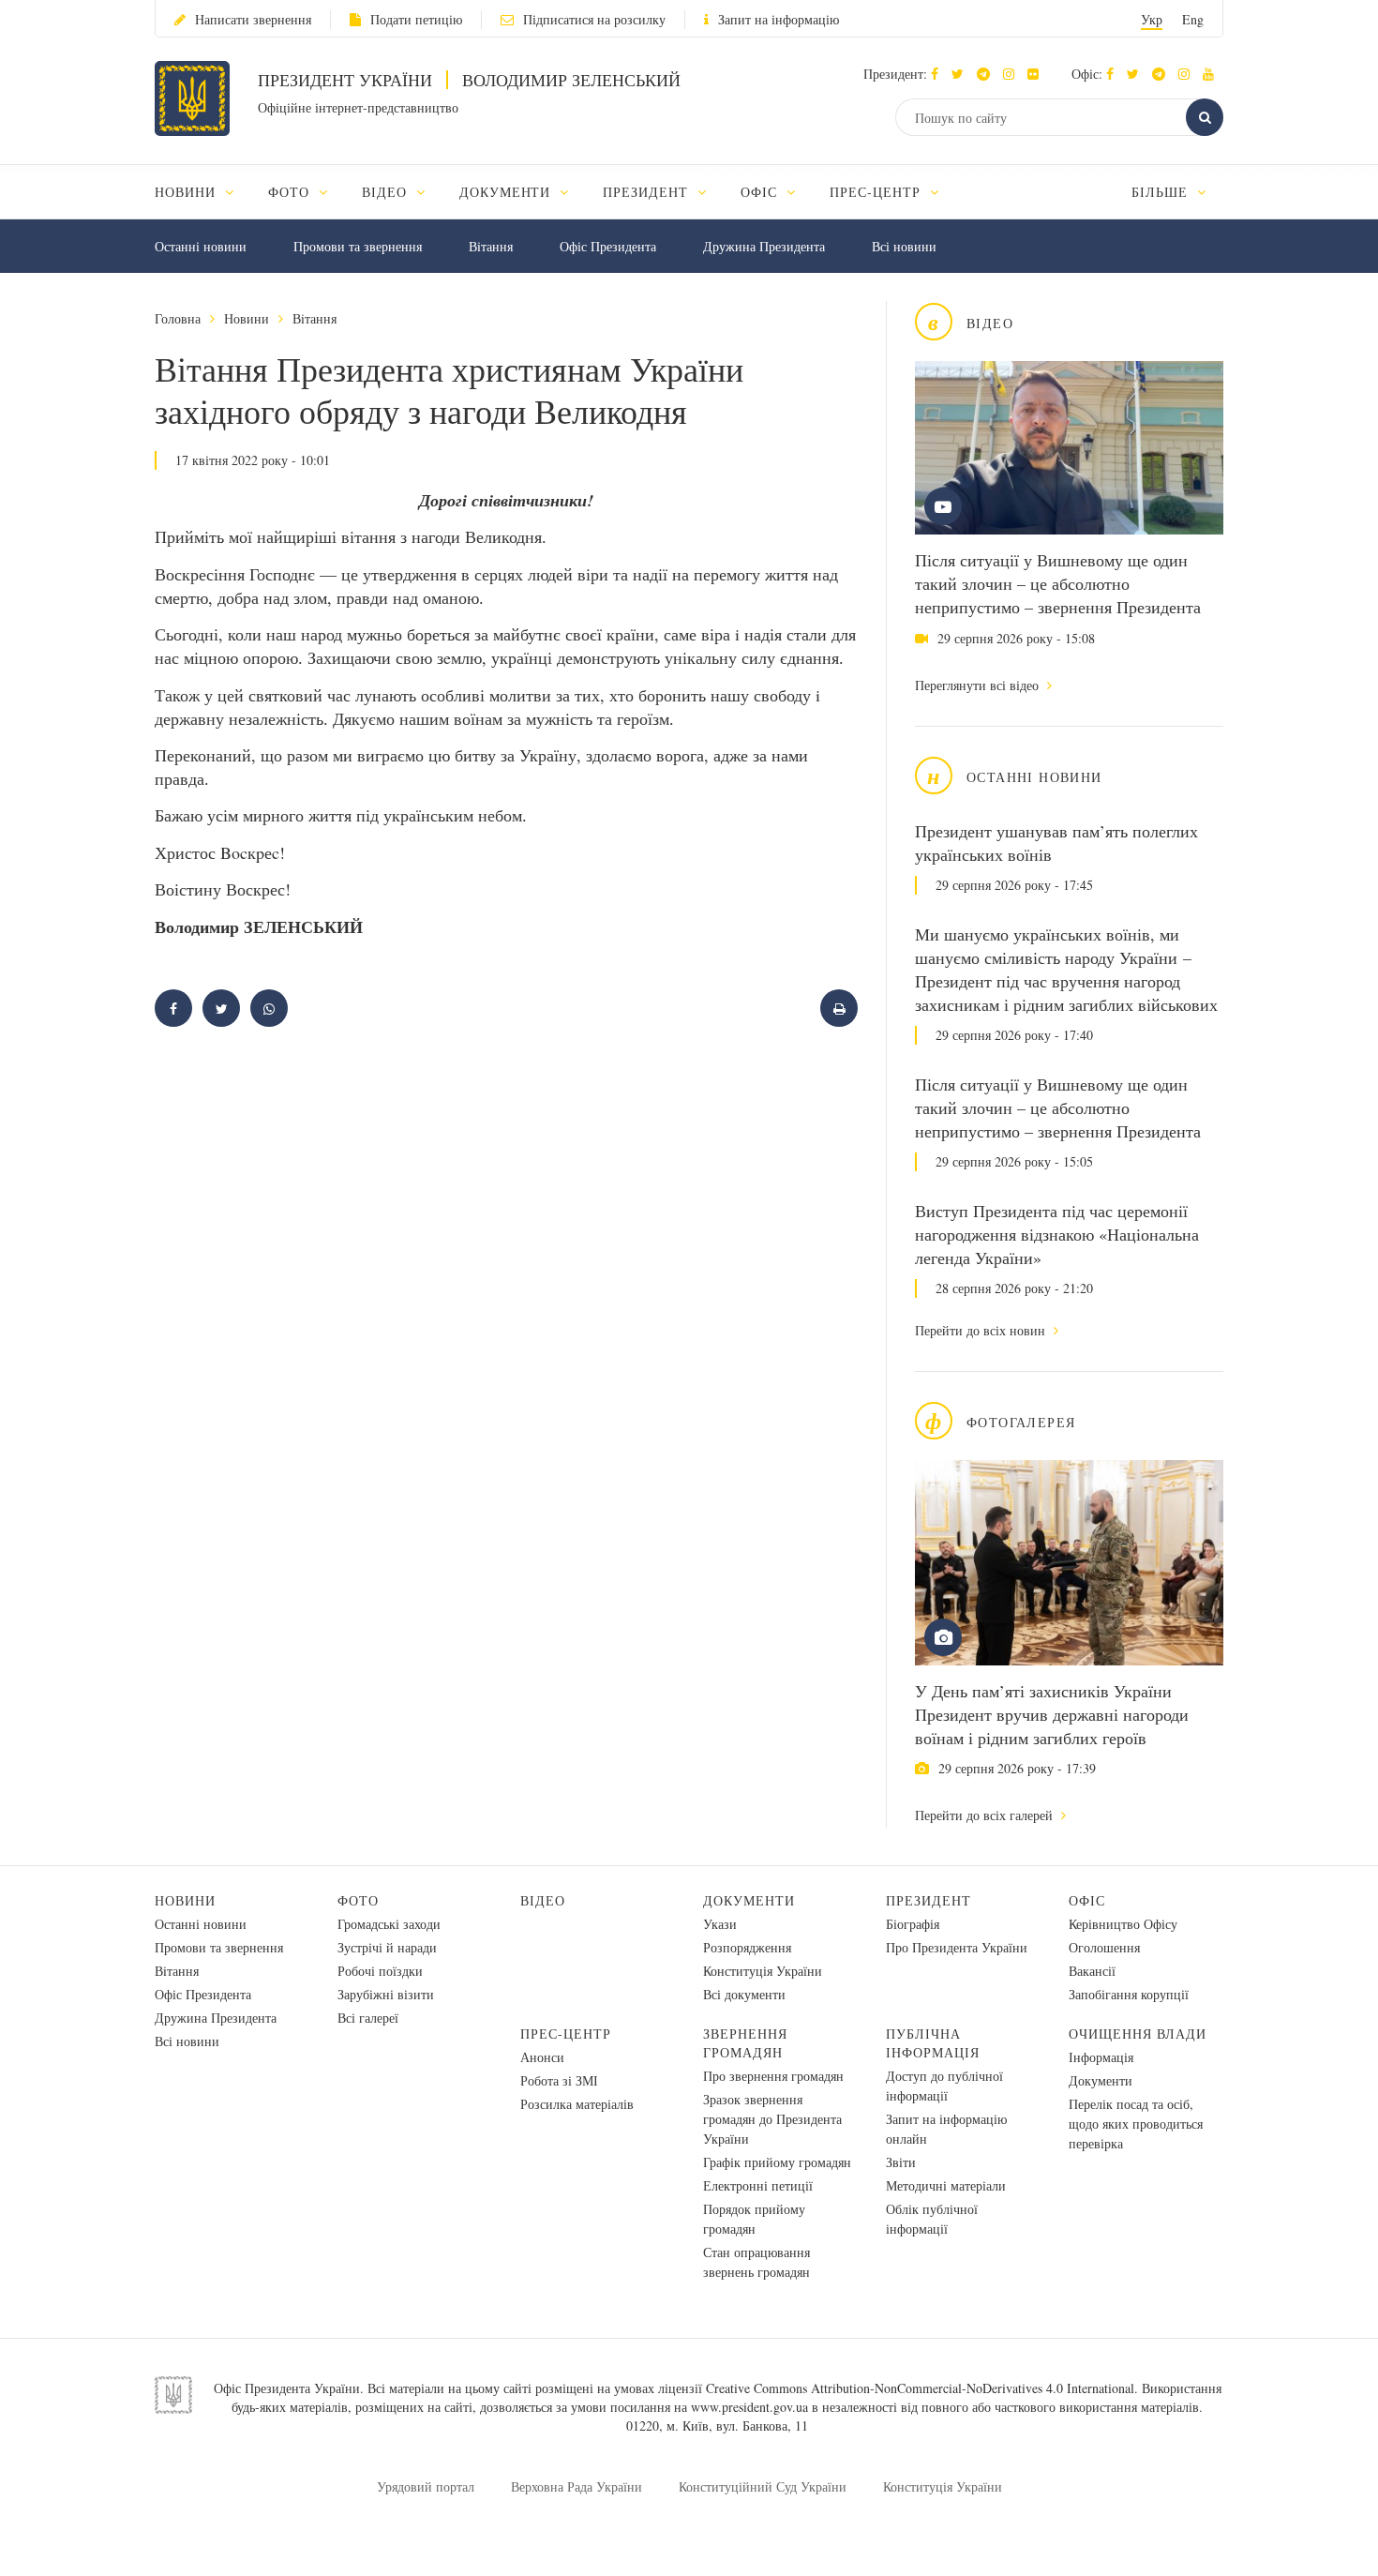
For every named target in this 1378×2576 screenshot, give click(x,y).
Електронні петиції (758, 2185)
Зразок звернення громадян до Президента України (772, 2119)
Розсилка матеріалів (577, 2104)
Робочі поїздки (380, 1971)
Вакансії (1092, 1971)
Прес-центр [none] (877, 192)
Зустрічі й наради (387, 1947)
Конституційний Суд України (763, 2486)
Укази (720, 1924)
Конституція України (763, 1971)
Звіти (901, 2162)
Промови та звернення (358, 246)
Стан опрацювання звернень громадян (756, 2262)
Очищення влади (1138, 2034)
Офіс (1087, 1900)
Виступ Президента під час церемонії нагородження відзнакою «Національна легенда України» (1057, 1234)
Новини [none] (187, 192)
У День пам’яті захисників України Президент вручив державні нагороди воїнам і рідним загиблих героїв (1052, 1714)
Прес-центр (566, 2034)
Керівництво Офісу (1123, 1924)
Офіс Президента (608, 246)
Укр (1152, 19)
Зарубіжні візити (386, 1994)
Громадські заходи (389, 1924)
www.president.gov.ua (749, 2407)
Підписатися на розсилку (594, 19)
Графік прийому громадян (777, 2162)
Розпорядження (747, 1947)
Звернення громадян (745, 2043)
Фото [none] (291, 192)
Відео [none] (387, 192)
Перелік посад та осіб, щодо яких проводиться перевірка (1136, 2124)
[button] (962, 74)
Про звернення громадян (773, 2076)
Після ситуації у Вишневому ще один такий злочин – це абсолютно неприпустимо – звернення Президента (1058, 583)
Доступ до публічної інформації (944, 2086)
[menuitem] (203, 192)
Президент (929, 1900)
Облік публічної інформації (932, 2219)
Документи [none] (508, 192)
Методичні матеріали (946, 2185)
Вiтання (491, 246)
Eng (1193, 19)
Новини (247, 318)
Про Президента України (957, 1947)
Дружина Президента (764, 246)
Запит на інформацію (779, 19)
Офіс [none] (761, 192)
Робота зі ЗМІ (559, 2080)
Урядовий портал (426, 2486)
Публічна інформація (933, 2043)
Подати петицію (416, 19)
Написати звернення (253, 19)
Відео (543, 1900)
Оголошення (1104, 1947)
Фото (358, 1900)
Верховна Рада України (577, 2486)
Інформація (1101, 2057)
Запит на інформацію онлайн (946, 2129)
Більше (1162, 192)
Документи (749, 1900)
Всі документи (744, 1994)
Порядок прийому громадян (754, 2219)
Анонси (542, 2057)
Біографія (913, 1924)
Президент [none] (648, 192)
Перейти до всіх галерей (986, 1815)
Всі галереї (368, 2018)
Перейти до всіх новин (982, 1330)
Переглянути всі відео (979, 685)
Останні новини (201, 246)
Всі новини (904, 246)
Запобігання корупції (1129, 1994)
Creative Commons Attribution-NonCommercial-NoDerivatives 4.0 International (920, 2388)
